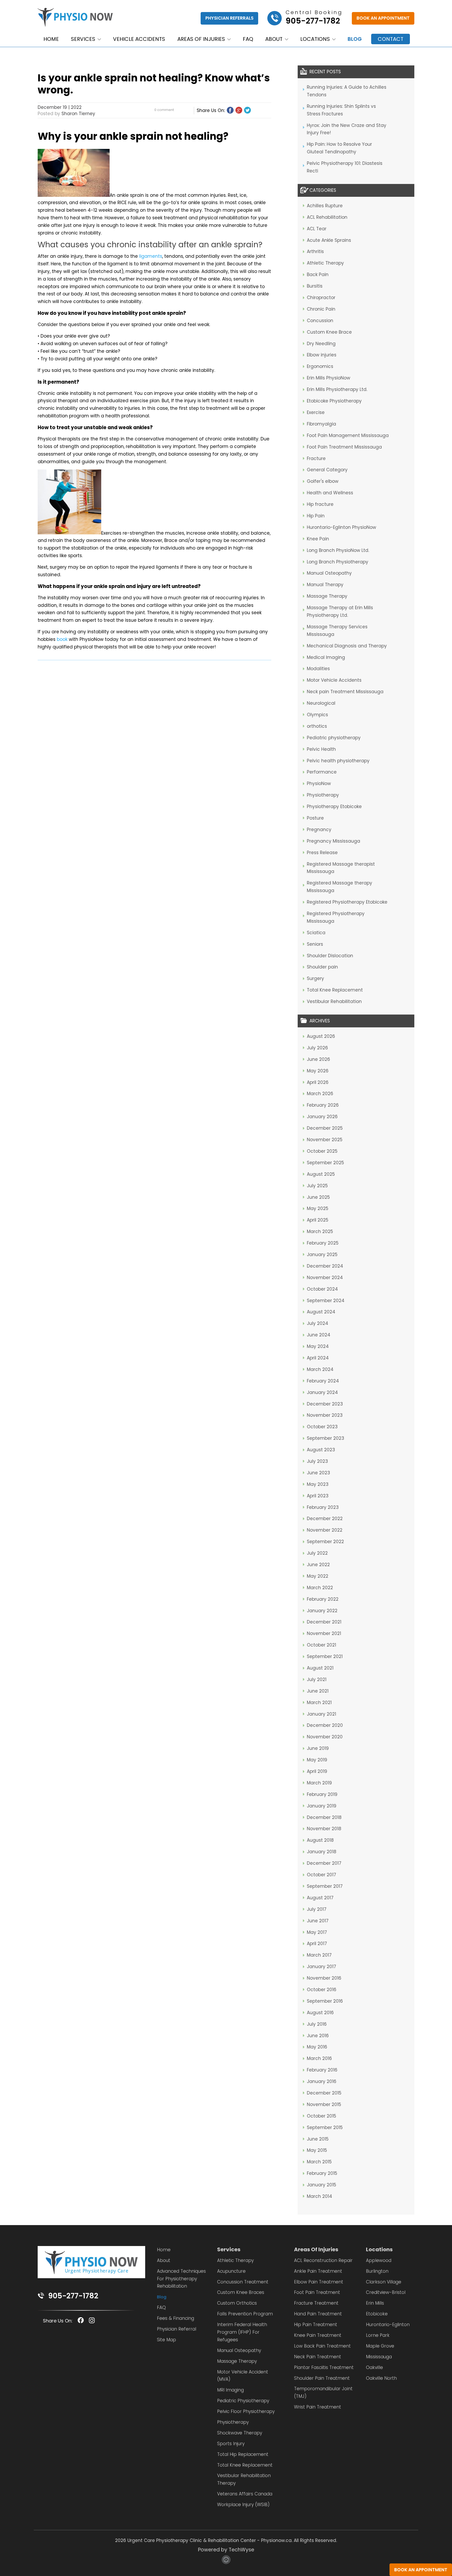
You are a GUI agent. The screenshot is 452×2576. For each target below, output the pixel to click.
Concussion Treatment (243, 2282)
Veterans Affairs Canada (245, 2494)
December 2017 (324, 1863)
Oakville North (381, 2378)
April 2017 (317, 1944)
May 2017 (317, 1932)
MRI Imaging (230, 2390)
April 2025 (318, 1220)
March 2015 (319, 2162)
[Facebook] (230, 110)
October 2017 (321, 1875)
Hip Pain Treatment (316, 2325)
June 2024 (319, 1335)
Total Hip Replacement (243, 2454)
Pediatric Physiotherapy (243, 2401)
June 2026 (318, 1059)
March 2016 (319, 2058)
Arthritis (315, 251)
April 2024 (318, 1358)
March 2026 (320, 1094)
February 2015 (322, 2173)
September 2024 (326, 1301)
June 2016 (318, 2036)
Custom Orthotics (237, 2303)
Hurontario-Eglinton (388, 2325)
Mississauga (379, 2357)
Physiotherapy (323, 795)
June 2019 (318, 1748)
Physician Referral (177, 2329)
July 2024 (318, 1323)
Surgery (315, 978)
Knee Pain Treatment (318, 2335)
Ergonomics (320, 366)
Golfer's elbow (323, 481)
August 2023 (321, 1450)
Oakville (374, 2367)
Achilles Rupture (325, 206)
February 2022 (323, 1599)
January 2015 (321, 2185)
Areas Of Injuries (316, 2249)
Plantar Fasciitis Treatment (324, 2367)
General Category (327, 470)
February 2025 (323, 1243)
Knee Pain (318, 539)
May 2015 (317, 2150)
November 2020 (325, 1737)
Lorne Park (378, 2335)
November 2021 (324, 1633)
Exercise (316, 412)
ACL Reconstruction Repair (323, 2260)
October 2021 (321, 1645)
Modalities (318, 669)
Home (51, 39)
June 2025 (318, 1197)
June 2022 (318, 1565)
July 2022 (317, 1553)
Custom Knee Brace (329, 332)
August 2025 (321, 1174)
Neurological (321, 703)
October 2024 (322, 1289)
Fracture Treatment (316, 2303)
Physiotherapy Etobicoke (334, 807)
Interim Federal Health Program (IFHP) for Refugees (242, 2332)
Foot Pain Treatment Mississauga (344, 447)
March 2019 (319, 1783)
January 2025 (322, 1255)
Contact (391, 39)
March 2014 (320, 2196)
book (62, 639)
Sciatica (316, 933)
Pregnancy (319, 830)
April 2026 (318, 1082)
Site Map (166, 2340)
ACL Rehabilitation (327, 217)
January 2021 (321, 1714)
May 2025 (318, 1208)
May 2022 (318, 1576)
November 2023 (325, 1415)
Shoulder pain (322, 967)
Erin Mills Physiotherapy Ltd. (337, 389)
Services (83, 39)
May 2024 (318, 1346)
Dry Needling (321, 344)
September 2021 (325, 1656)
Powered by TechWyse (226, 2550)
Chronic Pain (321, 309)
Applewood (379, 2260)
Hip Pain (316, 516)
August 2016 (320, 2013)
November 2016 (324, 1978)
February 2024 (323, 1381)
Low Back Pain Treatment (322, 2346)
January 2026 (322, 1117)
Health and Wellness (330, 493)
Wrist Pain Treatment (318, 2407)
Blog (355, 39)
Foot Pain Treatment (317, 2292)
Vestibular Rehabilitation (334, 1001)
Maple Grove (380, 2346)
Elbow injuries (322, 355)
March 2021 (319, 1703)
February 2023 (323, 1507)
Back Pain (318, 275)
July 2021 (317, 1679)
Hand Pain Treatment (318, 2314)
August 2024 (321, 1312)
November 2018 (324, 1829)
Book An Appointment (383, 18)
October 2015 (321, 2116)
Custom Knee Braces (241, 2292)
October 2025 (322, 1151)
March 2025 (320, 1231)
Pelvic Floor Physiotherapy (246, 2411)
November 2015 (324, 2104)
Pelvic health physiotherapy (338, 761)
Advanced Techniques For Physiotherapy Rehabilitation (181, 2279)
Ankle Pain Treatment (318, 2271)
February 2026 (323, 1105)
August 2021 (320, 1668)
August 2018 (320, 1840)
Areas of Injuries (201, 39)
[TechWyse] (226, 2562)
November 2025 (325, 1140)
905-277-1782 (73, 2296)
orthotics (317, 726)
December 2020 (325, 1725)
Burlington (377, 2271)
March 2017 (319, 1955)
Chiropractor (321, 298)
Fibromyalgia (321, 424)
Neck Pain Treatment (318, 2357)
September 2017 (325, 1886)
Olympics (317, 715)
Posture (315, 818)
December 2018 (324, 1817)
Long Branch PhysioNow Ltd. (338, 550)
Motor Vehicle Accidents (334, 680)
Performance (322, 772)
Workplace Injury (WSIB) (243, 2505)
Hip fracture (320, 504)
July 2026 (317, 1048)
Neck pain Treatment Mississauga (345, 692)
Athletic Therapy (325, 263)
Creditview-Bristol (386, 2292)
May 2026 (318, 1071)
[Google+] (239, 110)
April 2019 (317, 1771)
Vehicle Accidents (139, 39)
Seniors (315, 944)
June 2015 (318, 2139)
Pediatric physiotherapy (334, 738)
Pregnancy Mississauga (334, 841)
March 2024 (320, 1369)
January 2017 (321, 1967)
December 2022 (325, 1519)
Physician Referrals (229, 18)
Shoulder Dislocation (330, 956)
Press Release (322, 853)
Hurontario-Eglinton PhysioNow (341, 527)
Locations (315, 39)
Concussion (320, 321)
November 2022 (325, 1530)
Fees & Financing (176, 2318)
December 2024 (325, 1266)
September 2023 (326, 1438)
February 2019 (322, 1794)
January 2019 (322, 1806)
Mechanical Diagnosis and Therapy (347, 646)
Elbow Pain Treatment (319, 2282)
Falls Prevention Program (245, 2314)
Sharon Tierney (78, 114)
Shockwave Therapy (240, 2433)
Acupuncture (231, 2271)
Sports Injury (231, 2444)
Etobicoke (377, 2314)
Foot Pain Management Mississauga (348, 435)
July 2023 (317, 1461)
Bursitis (315, 286)
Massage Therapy (327, 596)
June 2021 (318, 1691)
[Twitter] (247, 110)
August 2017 (320, 1898)
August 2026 (321, 1036)
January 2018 (322, 1852)
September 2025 (325, 1163)
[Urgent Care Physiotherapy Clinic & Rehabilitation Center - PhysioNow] (75, 18)
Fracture (316, 458)
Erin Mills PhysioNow (329, 378)
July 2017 (317, 1909)
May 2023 (318, 1484)
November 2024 (325, 1278)
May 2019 (317, 1760)
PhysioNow (319, 783)
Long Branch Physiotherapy (338, 562)
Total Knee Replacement (335, 990)
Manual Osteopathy (329, 573)
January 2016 (322, 2081)
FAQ (248, 39)
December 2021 (324, 1622)
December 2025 (325, 1128)
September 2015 (325, 2127)
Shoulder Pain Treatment (322, 2378)
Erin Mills (375, 2303)
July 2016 (317, 2024)
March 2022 (320, 1588)
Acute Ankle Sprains (329, 240)
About (274, 39)
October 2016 (322, 1990)
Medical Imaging (326, 657)
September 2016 (325, 2001)
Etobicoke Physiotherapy (334, 401)
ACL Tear (317, 229)
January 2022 (322, 1611)
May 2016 (317, 2047)
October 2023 (322, 1427)
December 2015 (324, 2093)
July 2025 (317, 1186)
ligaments (151, 256)
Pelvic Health (321, 749)
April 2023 (318, 1496)
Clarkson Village (384, 2282)
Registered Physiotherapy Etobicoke (347, 902)
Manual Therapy (325, 585)
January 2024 (322, 1392)
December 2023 (325, 1404)
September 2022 (325, 1542)
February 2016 (322, 2070)
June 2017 (318, 1921)
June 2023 (318, 1473)
